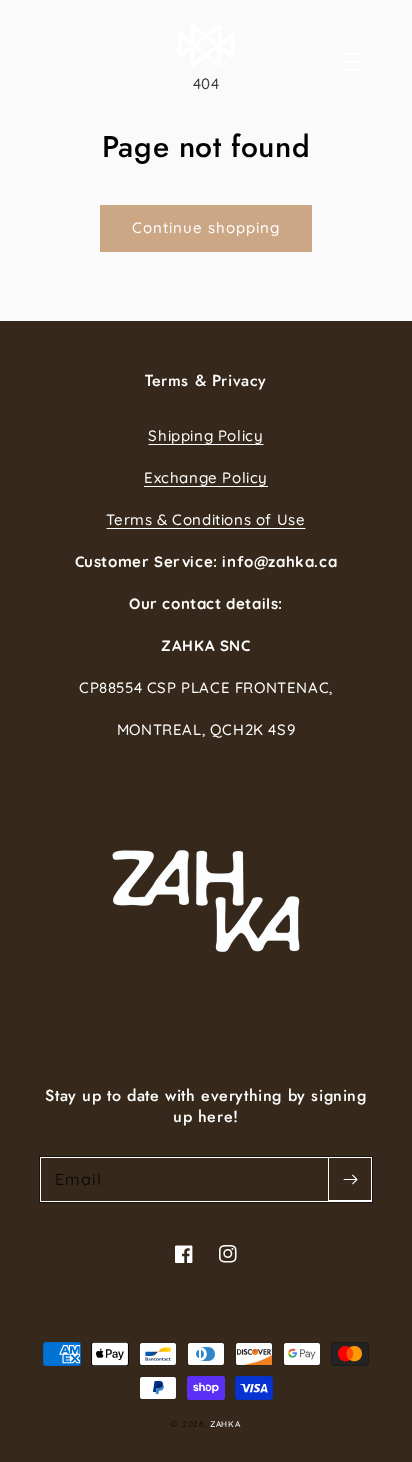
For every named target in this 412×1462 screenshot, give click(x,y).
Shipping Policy (205, 435)
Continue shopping (206, 227)
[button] (374, 62)
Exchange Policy (206, 477)
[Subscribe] (350, 1179)
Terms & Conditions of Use (205, 519)
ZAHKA (225, 1424)
